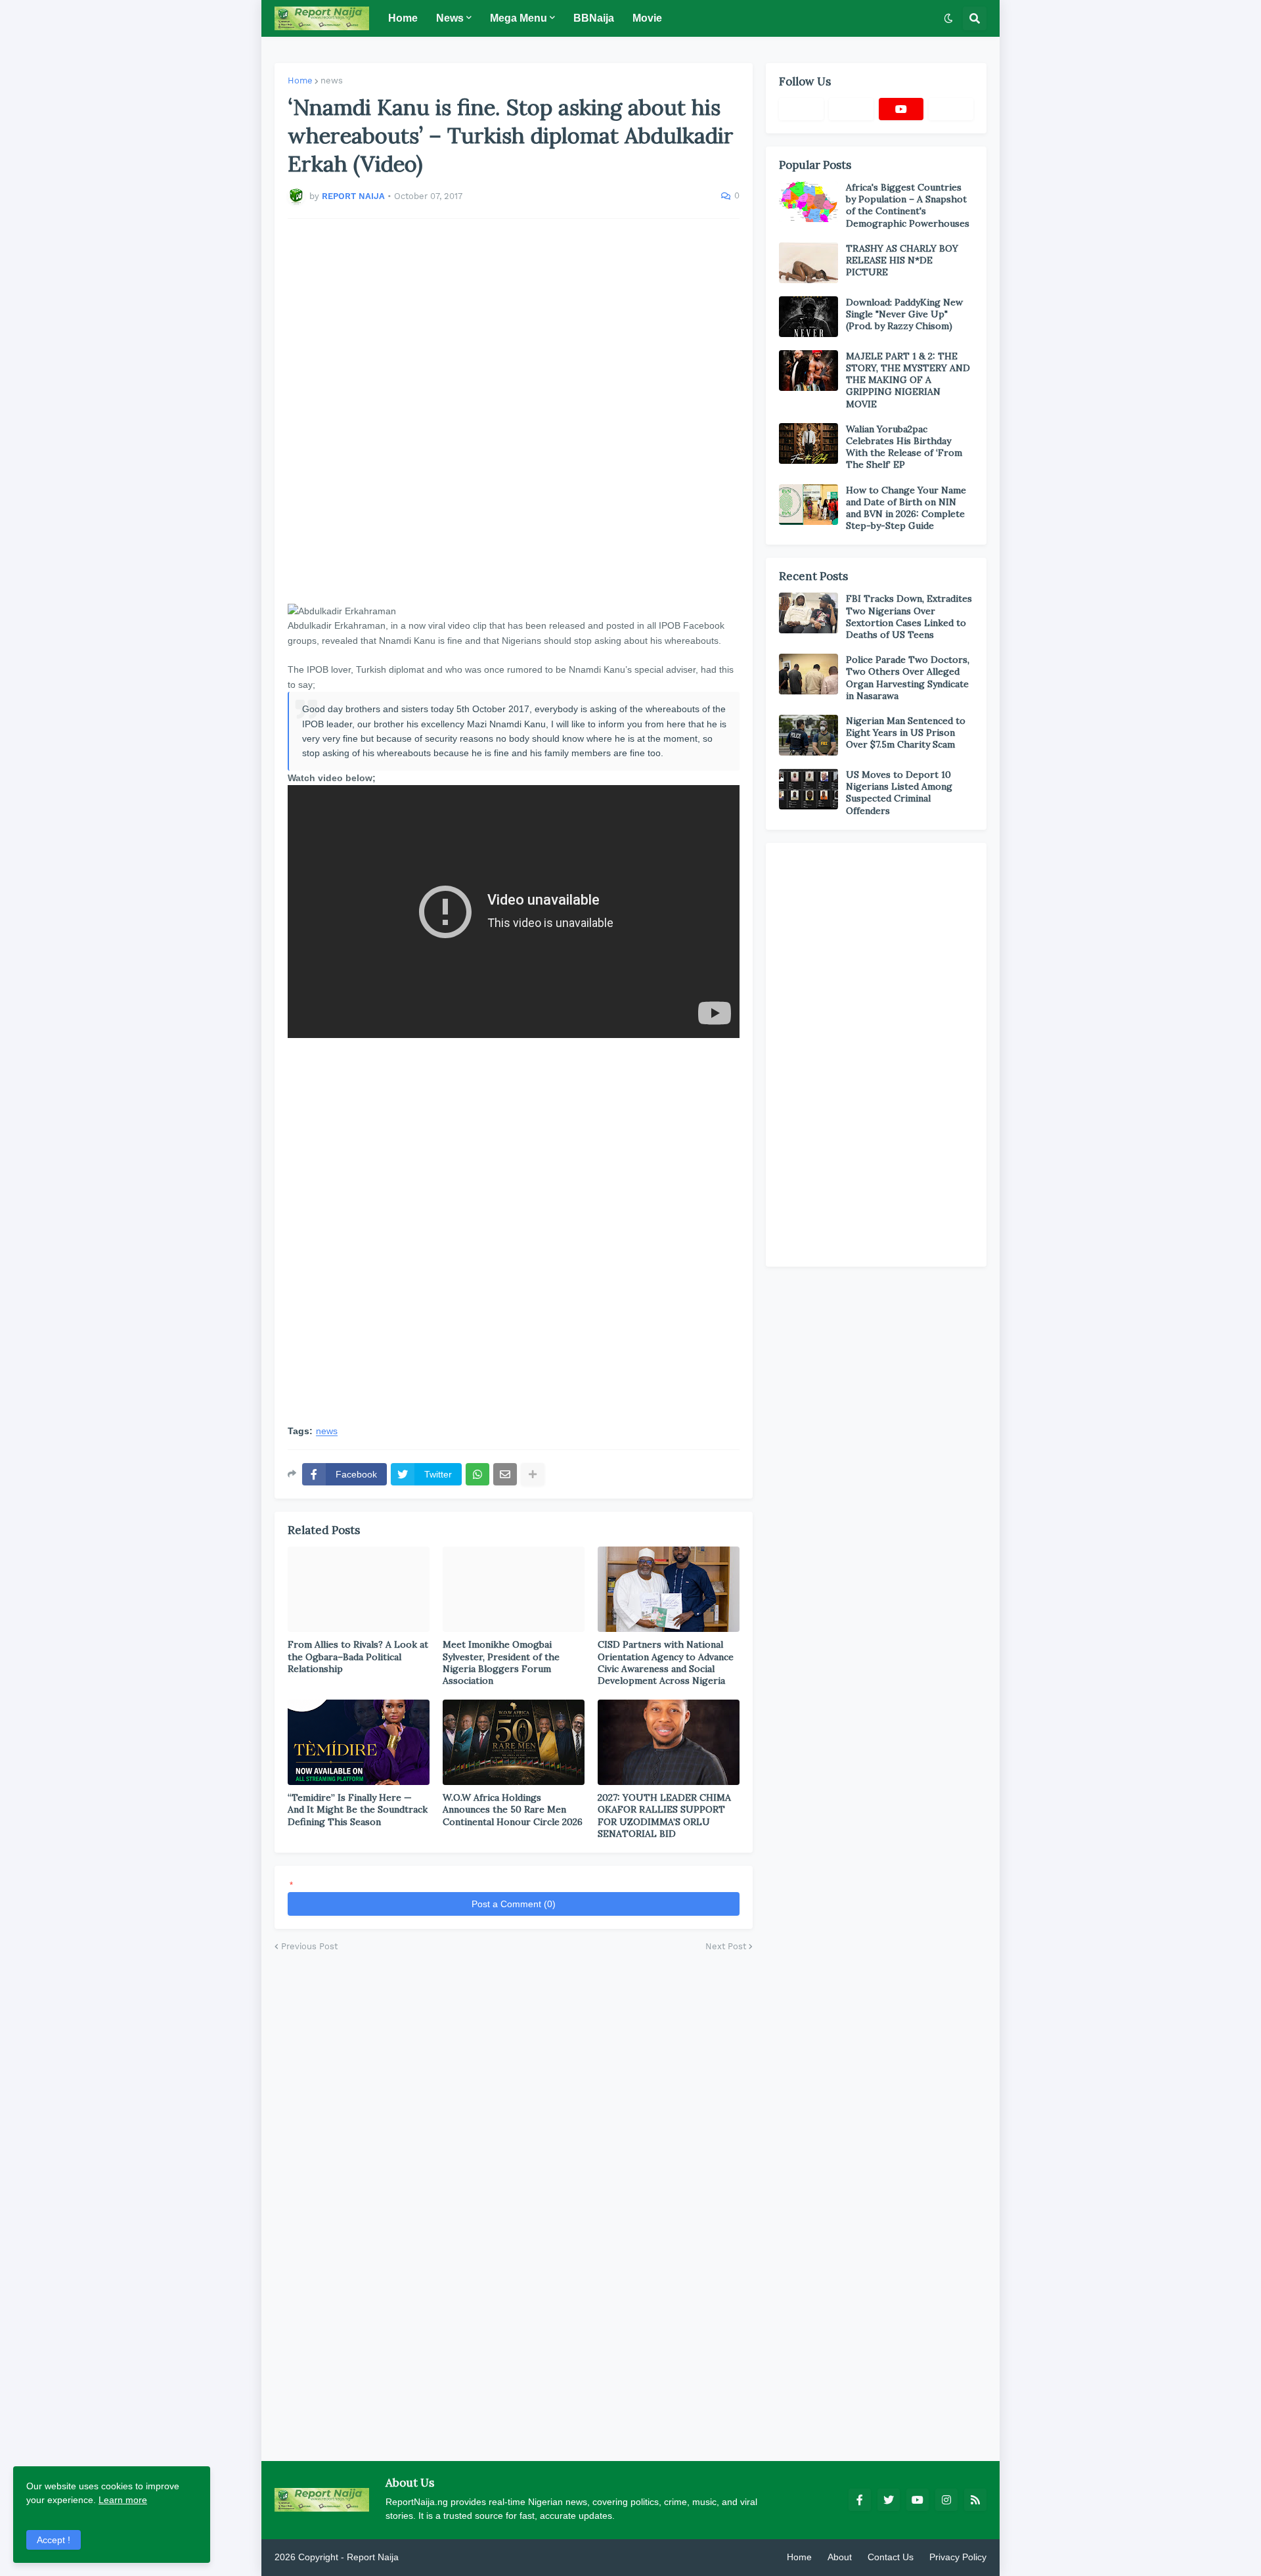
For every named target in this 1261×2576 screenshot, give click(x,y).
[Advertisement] (514, 411)
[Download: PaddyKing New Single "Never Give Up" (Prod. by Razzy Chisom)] (808, 317)
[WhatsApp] (477, 1474)
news (332, 80)
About (840, 2557)
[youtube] (901, 109)
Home (300, 80)
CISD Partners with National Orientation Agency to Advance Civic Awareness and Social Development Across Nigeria (666, 1662)
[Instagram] (951, 109)
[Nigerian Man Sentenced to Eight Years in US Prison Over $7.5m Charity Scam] (808, 735)
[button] (948, 18)
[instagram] (946, 2500)
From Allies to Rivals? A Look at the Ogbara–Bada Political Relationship (358, 1656)
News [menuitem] (450, 18)
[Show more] (533, 1474)
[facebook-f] (860, 2500)
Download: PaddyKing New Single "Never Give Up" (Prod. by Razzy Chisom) (904, 314)
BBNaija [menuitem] (594, 18)
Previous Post (309, 1946)
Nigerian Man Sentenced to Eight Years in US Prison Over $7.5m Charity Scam (906, 733)
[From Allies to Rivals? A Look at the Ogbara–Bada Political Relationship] (359, 1589)
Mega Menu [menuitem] (519, 18)
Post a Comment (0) (514, 1904)
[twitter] (889, 2500)
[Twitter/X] (851, 109)
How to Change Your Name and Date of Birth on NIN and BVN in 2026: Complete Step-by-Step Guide (906, 508)
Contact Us (891, 2557)
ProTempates (429, 2557)
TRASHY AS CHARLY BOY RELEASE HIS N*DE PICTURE (902, 260)
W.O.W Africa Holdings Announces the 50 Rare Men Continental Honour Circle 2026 (513, 1809)
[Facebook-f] (801, 109)
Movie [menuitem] (647, 18)
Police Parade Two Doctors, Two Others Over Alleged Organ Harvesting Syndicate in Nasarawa (908, 678)
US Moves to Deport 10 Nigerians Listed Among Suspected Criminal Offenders (899, 793)
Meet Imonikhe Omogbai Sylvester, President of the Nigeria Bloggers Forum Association (501, 1662)
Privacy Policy (958, 2557)
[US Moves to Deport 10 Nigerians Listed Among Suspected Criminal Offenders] (808, 789)
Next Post (726, 1946)
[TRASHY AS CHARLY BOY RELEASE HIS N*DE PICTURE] (808, 263)
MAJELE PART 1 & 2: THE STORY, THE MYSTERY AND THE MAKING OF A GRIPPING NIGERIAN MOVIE (908, 380)
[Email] (505, 1474)
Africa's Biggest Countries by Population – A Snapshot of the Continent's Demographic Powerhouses (908, 205)
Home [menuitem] (403, 18)
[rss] (975, 2500)
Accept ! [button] (54, 2540)
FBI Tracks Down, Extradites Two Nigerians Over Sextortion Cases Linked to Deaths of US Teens (909, 617)
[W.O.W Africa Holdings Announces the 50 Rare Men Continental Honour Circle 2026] (514, 1742)
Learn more (123, 2500)
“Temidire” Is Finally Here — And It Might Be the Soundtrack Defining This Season (358, 1809)
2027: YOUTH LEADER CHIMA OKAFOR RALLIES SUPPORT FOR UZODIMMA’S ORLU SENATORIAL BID (664, 1816)
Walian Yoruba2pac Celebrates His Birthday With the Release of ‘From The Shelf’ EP (904, 447)
